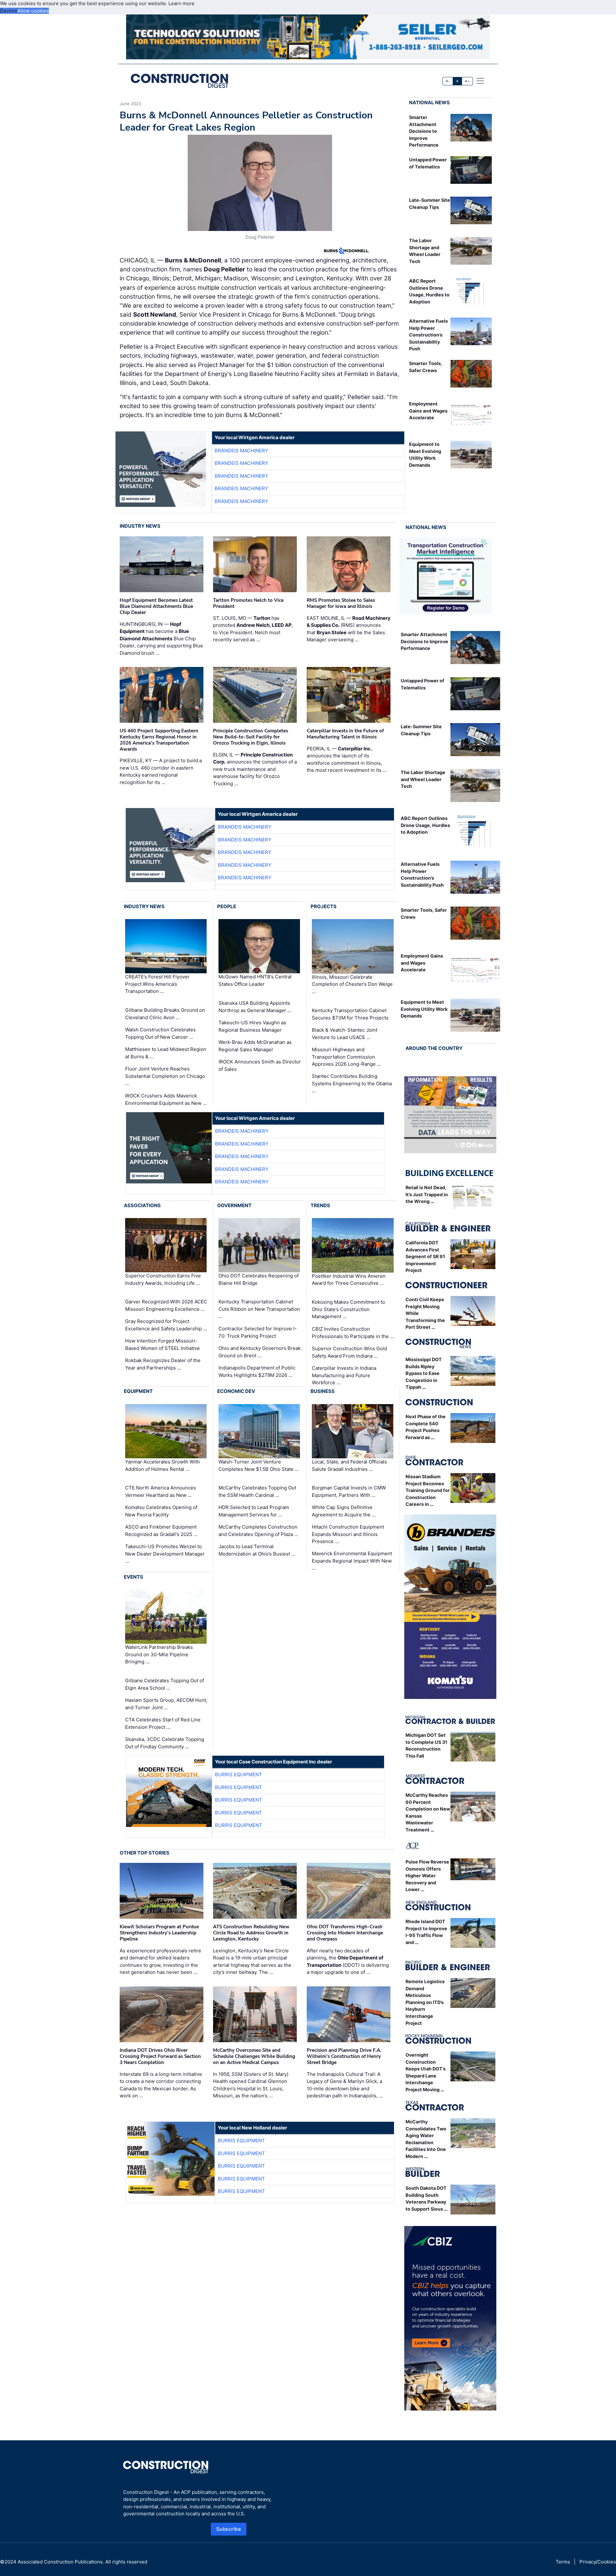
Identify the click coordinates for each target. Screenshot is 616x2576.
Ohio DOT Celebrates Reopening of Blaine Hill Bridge (259, 1279)
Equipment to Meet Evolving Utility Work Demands (424, 1009)
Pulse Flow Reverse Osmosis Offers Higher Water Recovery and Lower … (427, 1876)
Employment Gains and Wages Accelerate (428, 411)
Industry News (140, 526)
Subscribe (229, 2529)
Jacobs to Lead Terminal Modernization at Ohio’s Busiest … (257, 1550)
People (227, 906)
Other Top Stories (145, 1853)
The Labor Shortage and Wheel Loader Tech (423, 779)
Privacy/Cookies (598, 2562)
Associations (142, 1205)
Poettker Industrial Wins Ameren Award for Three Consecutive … (349, 1280)
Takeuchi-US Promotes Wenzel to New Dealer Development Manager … (165, 1554)
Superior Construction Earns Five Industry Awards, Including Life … (163, 1279)
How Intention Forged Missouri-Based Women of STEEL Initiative (163, 1344)
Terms (563, 2562)
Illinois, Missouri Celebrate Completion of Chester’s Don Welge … (352, 984)
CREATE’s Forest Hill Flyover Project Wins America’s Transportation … (157, 984)
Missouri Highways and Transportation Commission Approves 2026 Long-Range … (346, 1057)
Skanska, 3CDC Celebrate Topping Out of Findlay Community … (165, 1743)
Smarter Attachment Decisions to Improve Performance (424, 131)
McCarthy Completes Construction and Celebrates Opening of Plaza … (258, 1531)
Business (323, 1391)
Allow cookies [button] (33, 11)
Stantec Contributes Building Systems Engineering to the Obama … (352, 1083)
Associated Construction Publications (60, 2562)
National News (429, 102)
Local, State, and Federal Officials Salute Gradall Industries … (349, 1465)
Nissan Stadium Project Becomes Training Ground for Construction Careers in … (428, 1490)
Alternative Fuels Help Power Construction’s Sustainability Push (428, 335)
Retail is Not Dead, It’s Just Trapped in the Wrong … (427, 1194)
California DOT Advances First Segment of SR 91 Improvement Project (425, 1256)
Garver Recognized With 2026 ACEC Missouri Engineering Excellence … (166, 1305)
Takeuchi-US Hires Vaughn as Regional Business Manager (252, 1026)
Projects (324, 906)
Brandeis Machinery (241, 451)
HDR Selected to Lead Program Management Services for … (254, 1511)
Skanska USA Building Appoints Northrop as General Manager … (255, 1007)
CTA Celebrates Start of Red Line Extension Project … (163, 1723)
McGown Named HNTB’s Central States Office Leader (255, 981)
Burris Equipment (239, 1774)
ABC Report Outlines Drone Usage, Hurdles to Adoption (425, 825)
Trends (320, 1205)
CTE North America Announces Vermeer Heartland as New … (161, 1491)
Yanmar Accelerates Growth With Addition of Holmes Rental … (163, 1465)
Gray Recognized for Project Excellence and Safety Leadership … (166, 1325)
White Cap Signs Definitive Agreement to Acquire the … (344, 1511)
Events (133, 1577)
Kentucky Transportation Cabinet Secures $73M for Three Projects (350, 1014)
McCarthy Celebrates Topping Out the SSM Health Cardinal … (257, 1491)
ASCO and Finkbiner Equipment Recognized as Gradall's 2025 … (161, 1531)
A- (448, 81)
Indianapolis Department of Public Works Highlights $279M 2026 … (257, 1371)
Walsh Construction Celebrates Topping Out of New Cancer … (160, 1033)
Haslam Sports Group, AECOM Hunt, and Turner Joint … (166, 1704)
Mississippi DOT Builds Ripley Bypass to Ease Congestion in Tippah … (424, 1373)
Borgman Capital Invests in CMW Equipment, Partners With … (349, 1491)
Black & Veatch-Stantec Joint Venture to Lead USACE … (345, 1034)
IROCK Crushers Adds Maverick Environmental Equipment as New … (166, 1099)
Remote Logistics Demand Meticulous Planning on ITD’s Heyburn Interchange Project (425, 2002)
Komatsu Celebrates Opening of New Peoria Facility (161, 1511)
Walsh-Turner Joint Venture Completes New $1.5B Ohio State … (259, 1465)
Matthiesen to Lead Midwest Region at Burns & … (166, 1053)
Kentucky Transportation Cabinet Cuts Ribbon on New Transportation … (259, 1309)
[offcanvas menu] (480, 81)
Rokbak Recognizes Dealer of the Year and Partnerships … (163, 1364)
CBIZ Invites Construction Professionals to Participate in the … (353, 1333)
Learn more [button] (181, 3)
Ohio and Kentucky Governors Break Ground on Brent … (260, 1352)
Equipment (138, 1391)
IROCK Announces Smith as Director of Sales (260, 1065)
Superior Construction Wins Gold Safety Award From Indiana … (349, 1352)
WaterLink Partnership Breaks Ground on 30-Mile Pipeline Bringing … (159, 1654)
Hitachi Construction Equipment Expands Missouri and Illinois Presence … (348, 1534)
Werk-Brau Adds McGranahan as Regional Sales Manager (255, 1046)
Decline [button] (9, 11)
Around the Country (434, 1048)
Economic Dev (236, 1391)
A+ (467, 81)
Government (234, 1205)
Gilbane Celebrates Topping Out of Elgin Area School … (165, 1684)
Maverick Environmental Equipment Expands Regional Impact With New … (352, 1561)
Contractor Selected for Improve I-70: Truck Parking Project (258, 1332)
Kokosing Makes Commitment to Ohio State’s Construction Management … (348, 1309)
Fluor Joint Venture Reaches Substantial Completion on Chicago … (165, 1076)
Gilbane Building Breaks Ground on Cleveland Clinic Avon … (165, 1014)
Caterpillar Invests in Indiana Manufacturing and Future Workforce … (344, 1375)
